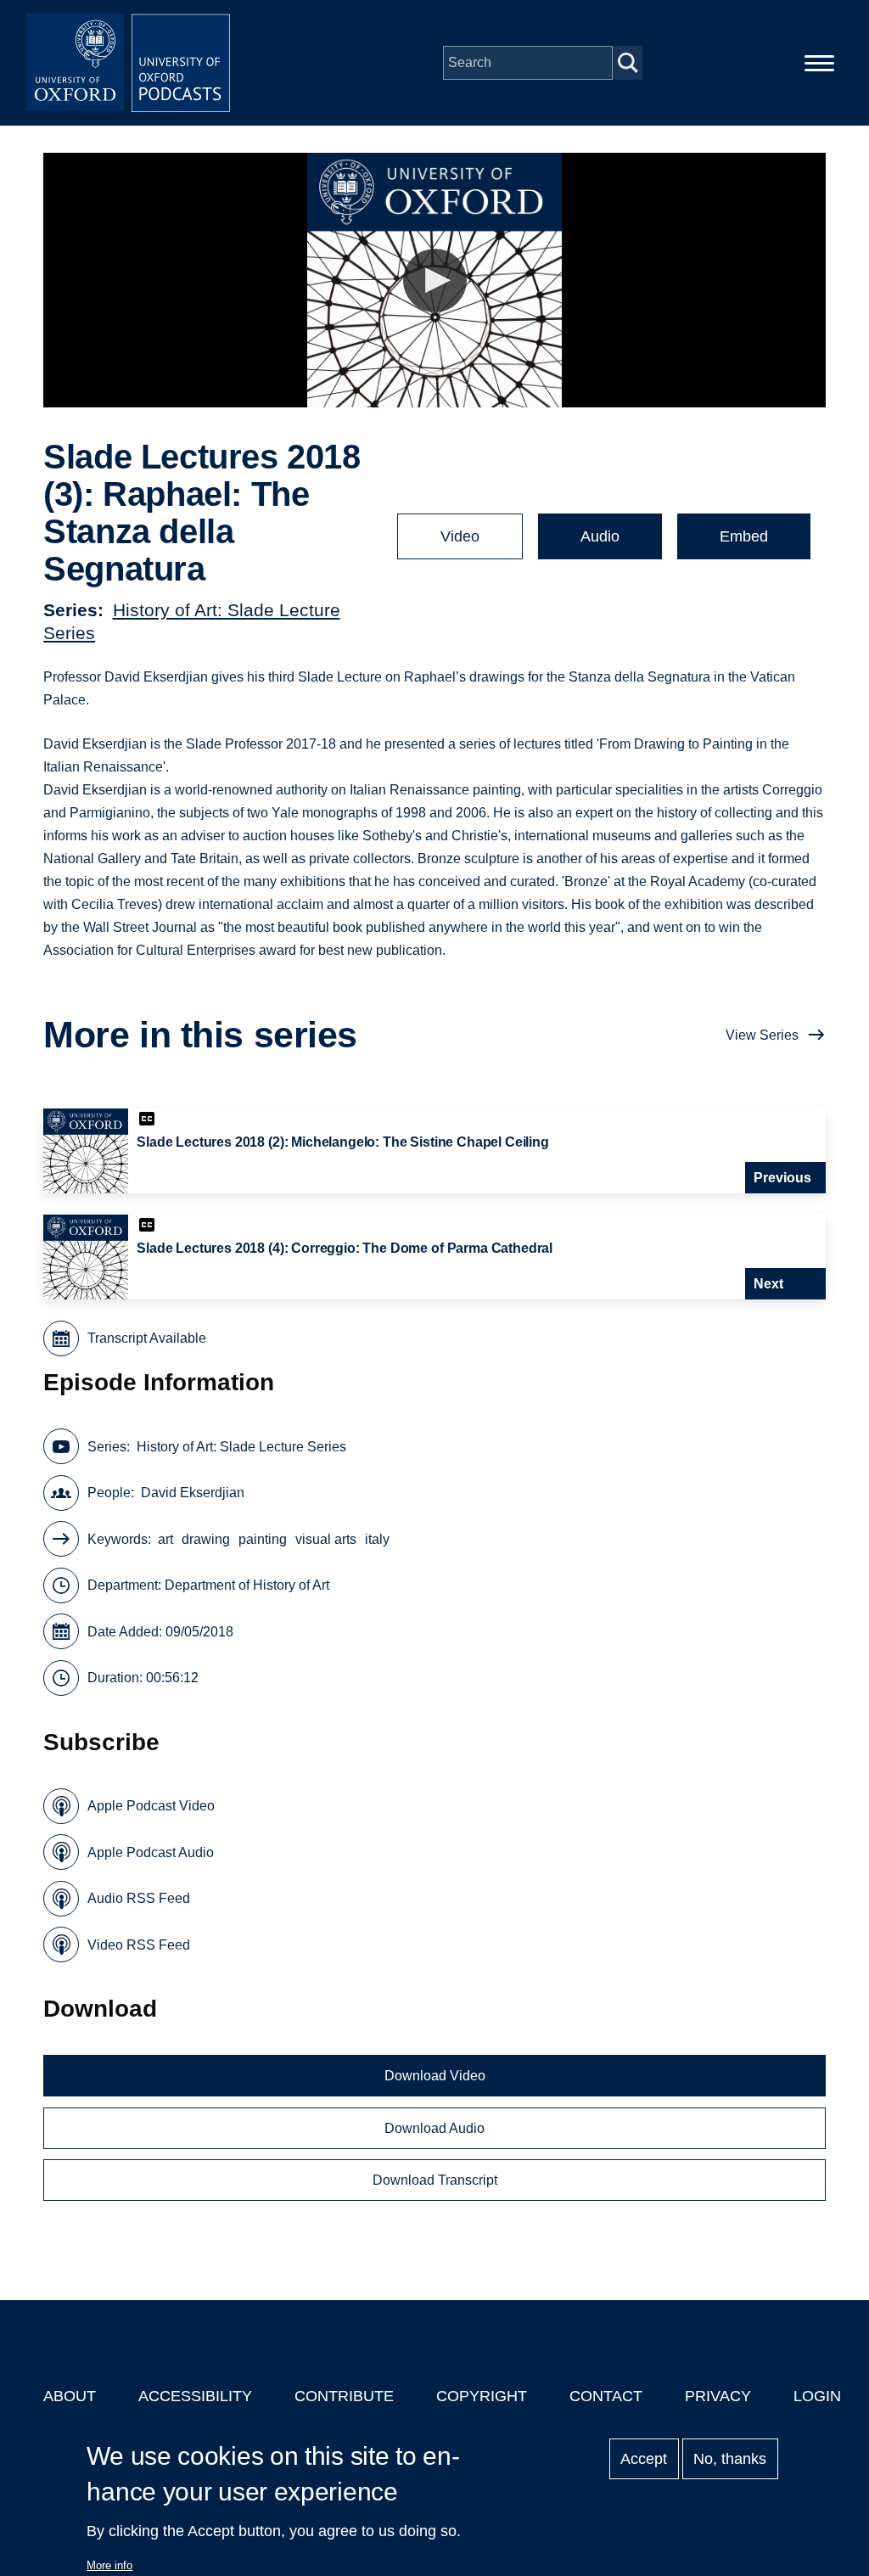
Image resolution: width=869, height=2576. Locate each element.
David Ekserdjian (193, 1493)
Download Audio (434, 2128)
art (165, 1539)
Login (817, 2396)
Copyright (482, 2396)
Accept (644, 2459)
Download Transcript (435, 2180)
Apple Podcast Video (151, 1806)
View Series (762, 1035)
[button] (435, 281)
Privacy (718, 2396)
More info (109, 2565)
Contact (606, 2396)
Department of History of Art (247, 1585)
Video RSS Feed (139, 1945)
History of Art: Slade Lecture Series (241, 1447)
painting (263, 1539)
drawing (206, 1539)
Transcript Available (147, 1338)
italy (377, 1539)
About (70, 2396)
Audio (600, 536)
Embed (744, 536)
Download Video (435, 2076)
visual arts (326, 1539)
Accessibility (195, 2396)
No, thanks (730, 2459)
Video (460, 536)
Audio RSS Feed (139, 1898)
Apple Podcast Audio (151, 1852)
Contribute (344, 2396)
